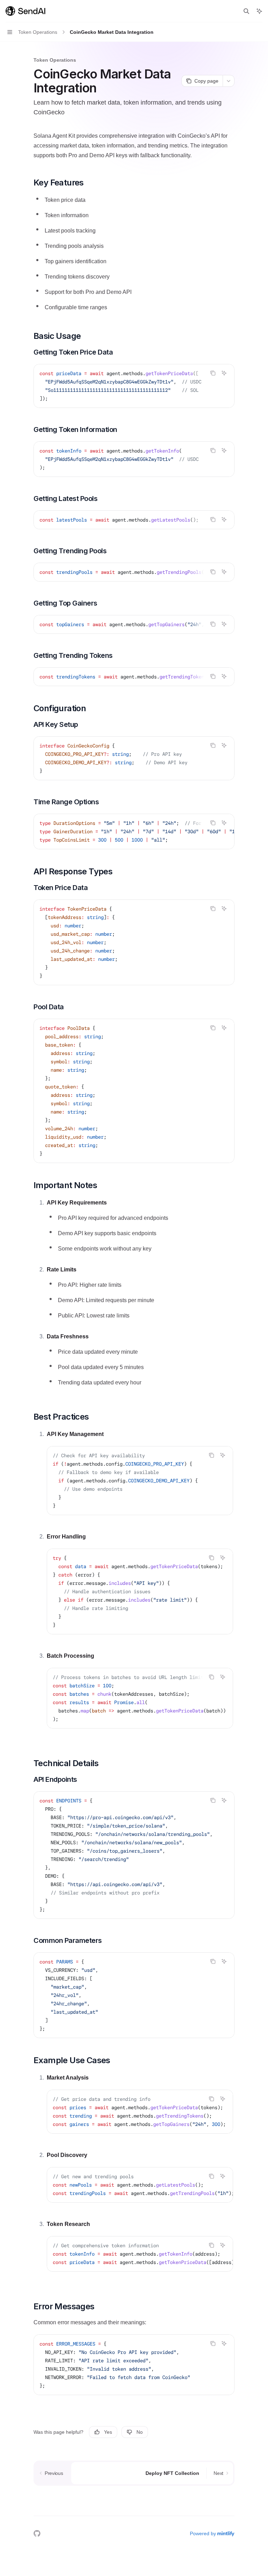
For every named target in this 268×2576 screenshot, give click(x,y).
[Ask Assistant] (224, 373)
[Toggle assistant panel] (259, 11)
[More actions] (229, 81)
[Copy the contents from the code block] (213, 373)
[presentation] (134, 386)
